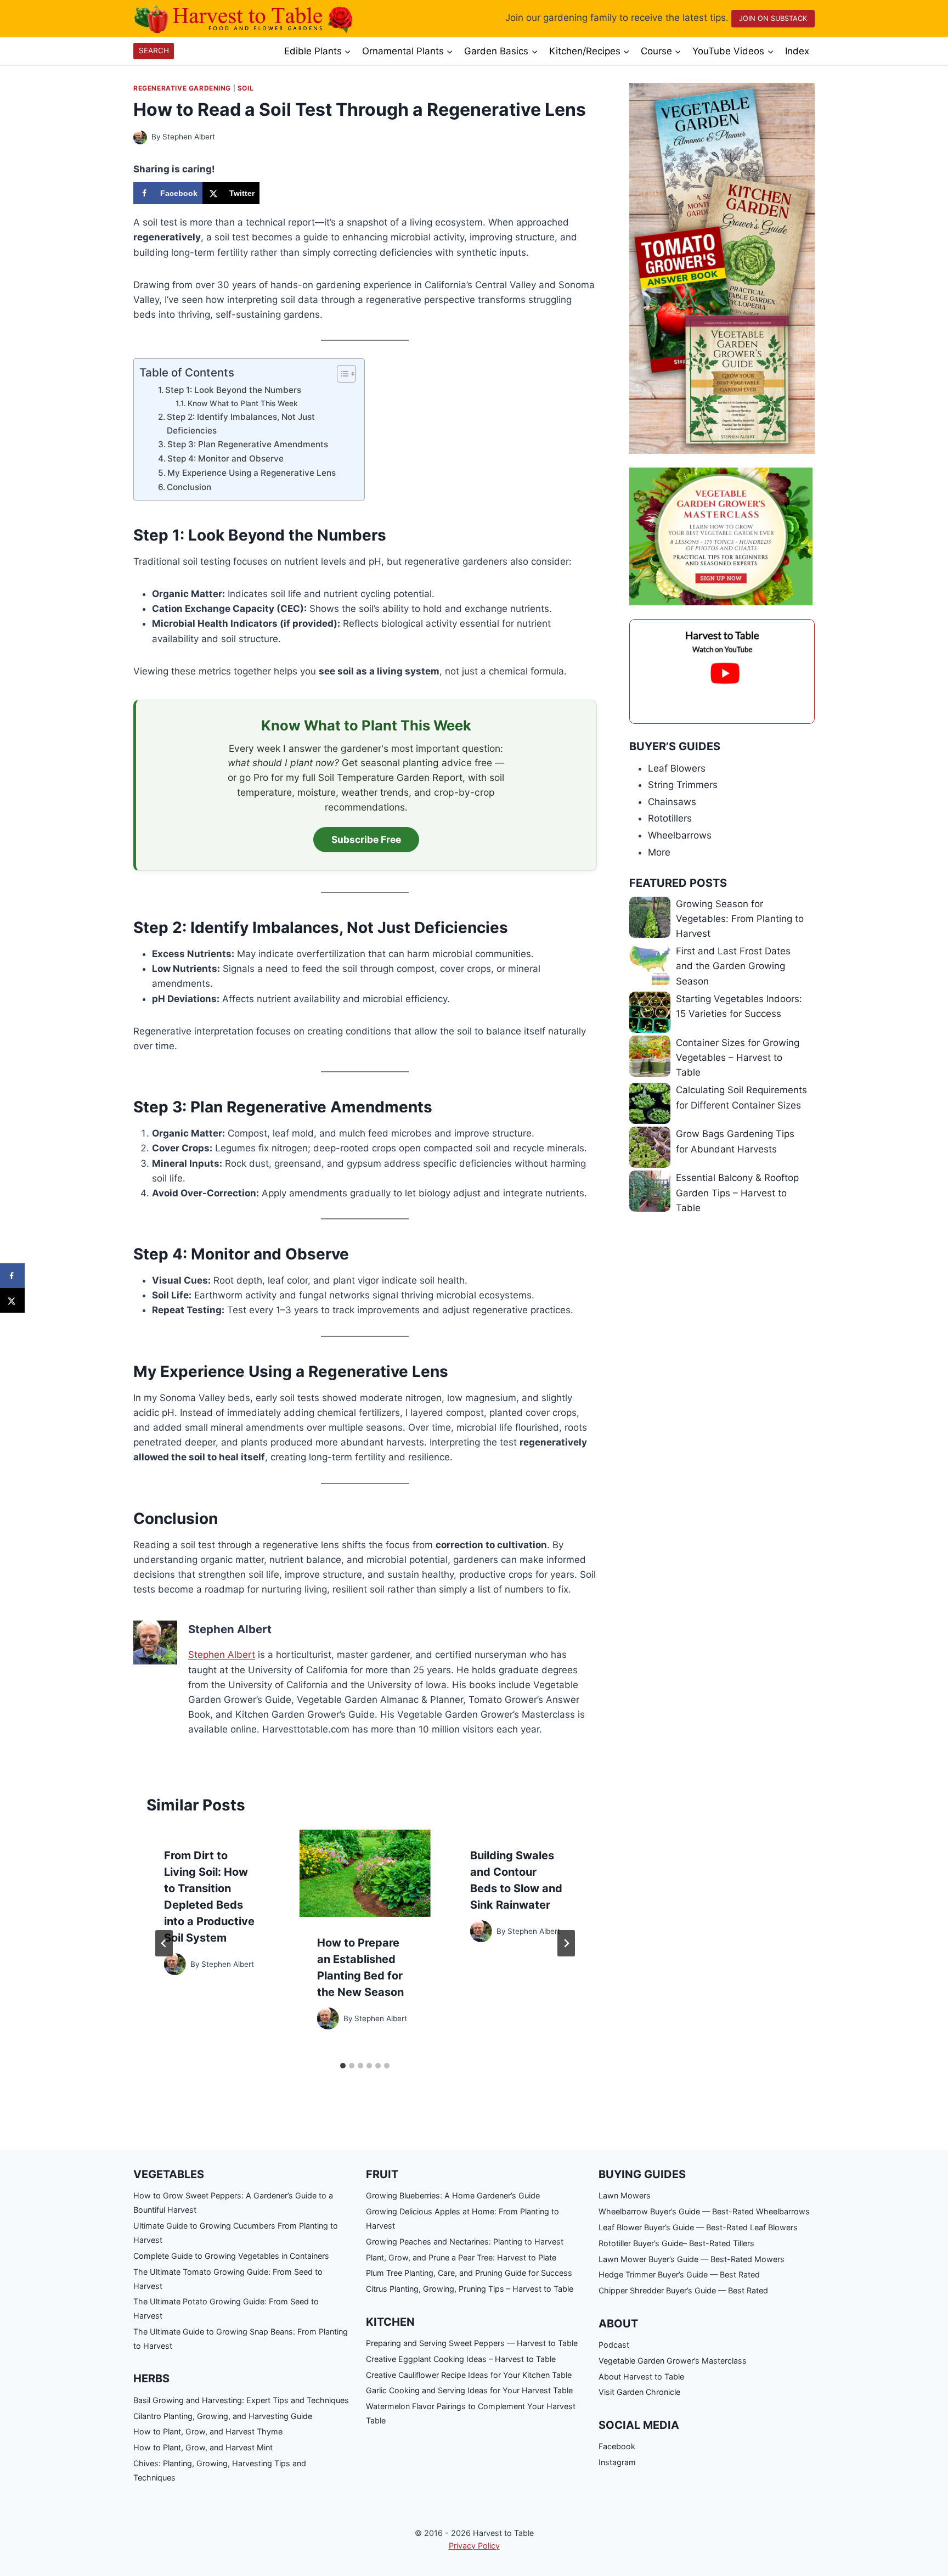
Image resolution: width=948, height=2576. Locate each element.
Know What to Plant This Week (243, 403)
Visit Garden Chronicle (639, 2392)
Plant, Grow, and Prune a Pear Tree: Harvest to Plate (461, 2257)
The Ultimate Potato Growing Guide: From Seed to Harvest (226, 2308)
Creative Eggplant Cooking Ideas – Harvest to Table (461, 2359)
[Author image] (140, 137)
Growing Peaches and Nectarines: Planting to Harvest (465, 2242)
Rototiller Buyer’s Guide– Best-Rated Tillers (676, 2243)
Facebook (617, 2446)
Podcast (614, 2345)
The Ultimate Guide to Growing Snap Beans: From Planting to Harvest (241, 2339)
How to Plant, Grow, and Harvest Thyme (208, 2431)
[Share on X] (12, 1300)
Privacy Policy (474, 2546)
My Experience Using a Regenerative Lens (252, 473)
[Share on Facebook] (12, 1276)
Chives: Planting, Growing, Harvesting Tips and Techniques (220, 2470)
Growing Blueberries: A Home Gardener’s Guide (453, 2195)
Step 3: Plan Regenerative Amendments (248, 444)
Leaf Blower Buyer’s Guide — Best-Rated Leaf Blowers (698, 2227)
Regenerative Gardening (182, 88)
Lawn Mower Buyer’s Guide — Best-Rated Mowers (692, 2259)
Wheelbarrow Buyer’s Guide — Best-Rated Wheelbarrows (704, 2211)
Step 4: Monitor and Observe (225, 459)
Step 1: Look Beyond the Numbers (233, 390)
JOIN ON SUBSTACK (773, 18)
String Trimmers (683, 785)
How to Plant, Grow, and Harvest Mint (203, 2447)
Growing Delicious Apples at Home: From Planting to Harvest (462, 2218)
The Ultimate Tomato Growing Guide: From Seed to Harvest (228, 2279)
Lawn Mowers (625, 2195)
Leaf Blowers (677, 768)
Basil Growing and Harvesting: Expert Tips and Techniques (241, 2400)
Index (797, 51)
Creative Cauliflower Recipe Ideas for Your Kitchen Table (469, 2375)
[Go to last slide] (164, 1943)
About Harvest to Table (641, 2377)
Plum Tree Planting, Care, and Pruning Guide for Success (469, 2273)
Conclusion (189, 487)
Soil (246, 88)
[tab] (343, 2066)
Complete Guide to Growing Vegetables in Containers (231, 2256)
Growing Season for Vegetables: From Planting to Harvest (740, 919)
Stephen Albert (189, 137)
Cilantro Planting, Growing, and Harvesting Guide (223, 2416)
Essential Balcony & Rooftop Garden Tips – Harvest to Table (737, 1193)
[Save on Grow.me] (270, 193)
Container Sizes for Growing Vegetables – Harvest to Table (738, 1058)
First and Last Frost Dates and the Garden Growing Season (733, 966)
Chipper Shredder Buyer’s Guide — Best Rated (683, 2290)
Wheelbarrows (680, 835)
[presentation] (365, 1873)
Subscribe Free (366, 839)
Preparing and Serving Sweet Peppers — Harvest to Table (472, 2343)
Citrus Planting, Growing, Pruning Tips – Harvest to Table (470, 2289)
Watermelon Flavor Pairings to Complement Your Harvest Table (471, 2413)
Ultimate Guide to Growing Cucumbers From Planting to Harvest (236, 2233)
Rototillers (670, 818)
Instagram (617, 2462)
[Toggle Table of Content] (341, 374)
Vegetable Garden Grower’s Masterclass (673, 2361)
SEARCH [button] (154, 50)
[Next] (566, 1943)
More (659, 852)
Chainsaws (672, 802)
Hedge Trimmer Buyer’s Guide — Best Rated (679, 2274)
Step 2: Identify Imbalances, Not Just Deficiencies (241, 424)
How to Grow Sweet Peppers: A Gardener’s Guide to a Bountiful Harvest (233, 2203)
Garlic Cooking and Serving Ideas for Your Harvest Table (469, 2390)
